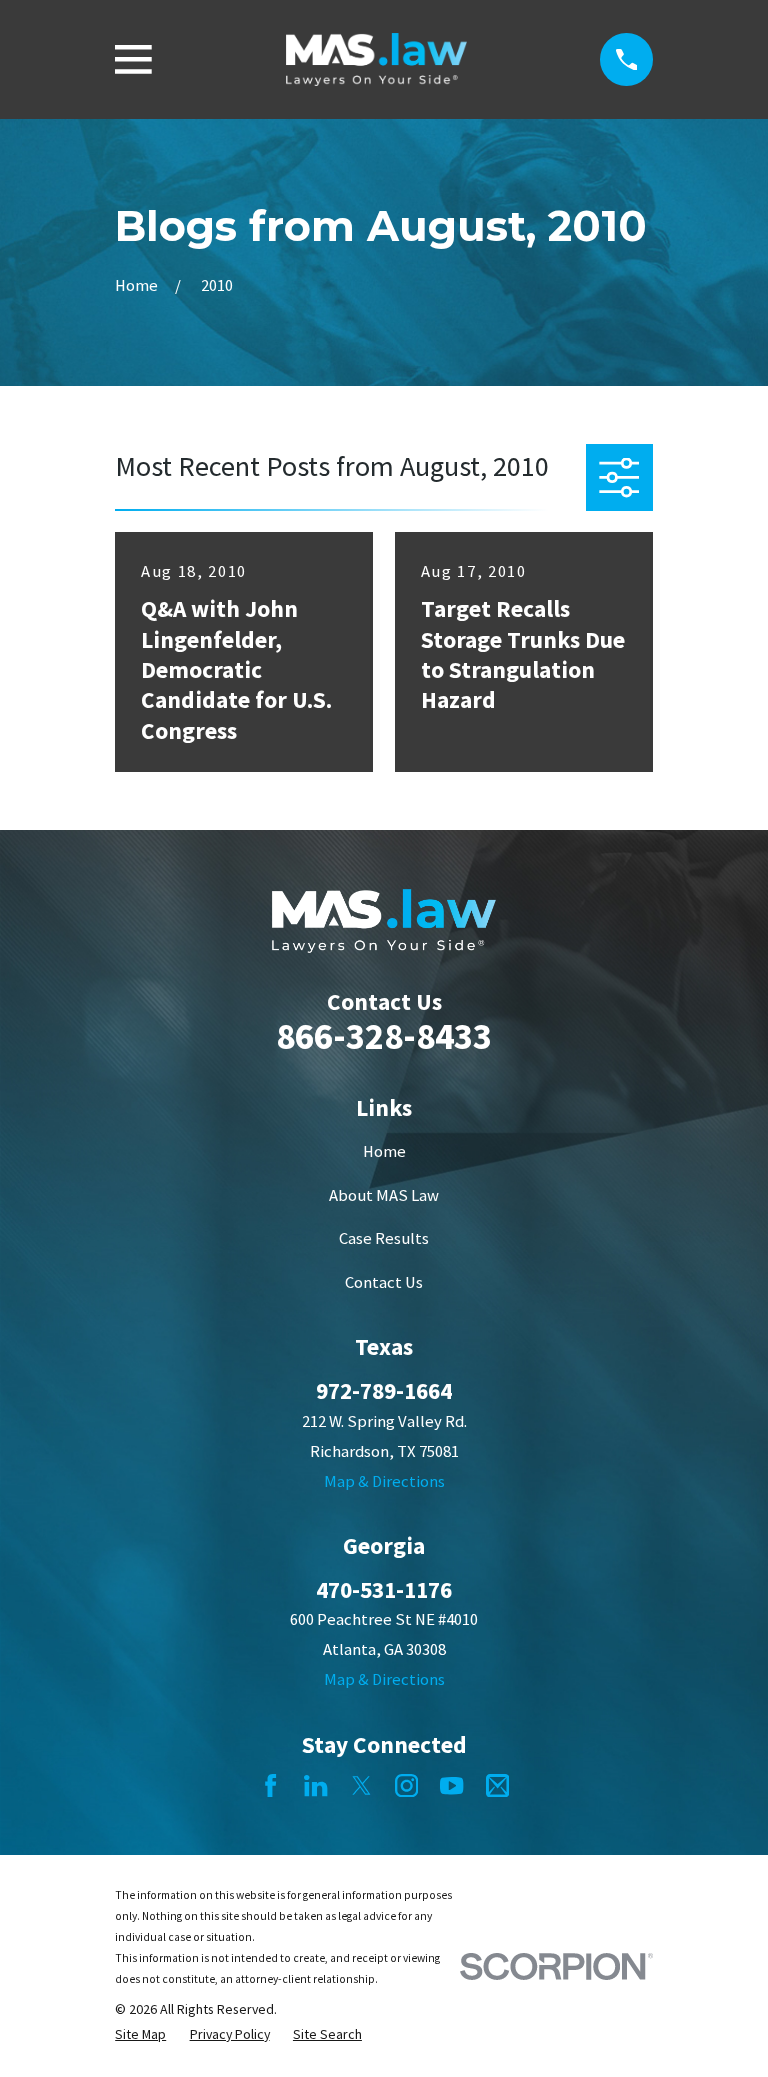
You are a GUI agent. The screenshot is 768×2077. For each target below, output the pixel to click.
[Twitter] (361, 1785)
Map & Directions (384, 1481)
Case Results (384, 1238)
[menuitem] (140, 2034)
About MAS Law (384, 1195)
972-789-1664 (384, 1390)
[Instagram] (406, 1785)
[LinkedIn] (315, 1785)
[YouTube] (451, 1785)
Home (384, 1151)
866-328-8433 (384, 1036)
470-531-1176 (384, 1589)
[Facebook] (270, 1785)
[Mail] (497, 1785)
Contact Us (384, 1282)
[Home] (376, 60)
